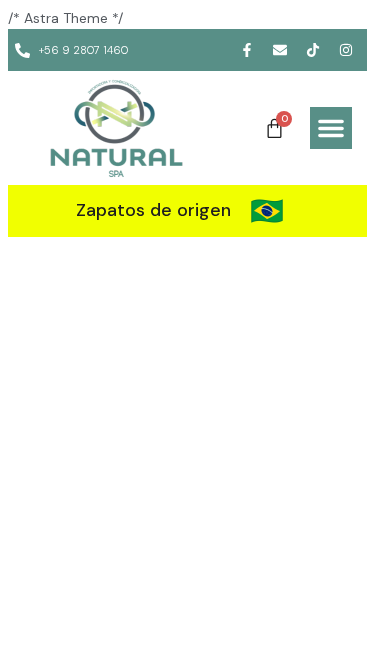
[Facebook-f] (247, 50)
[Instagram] (346, 50)
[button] (331, 128)
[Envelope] (280, 50)
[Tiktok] (313, 50)
